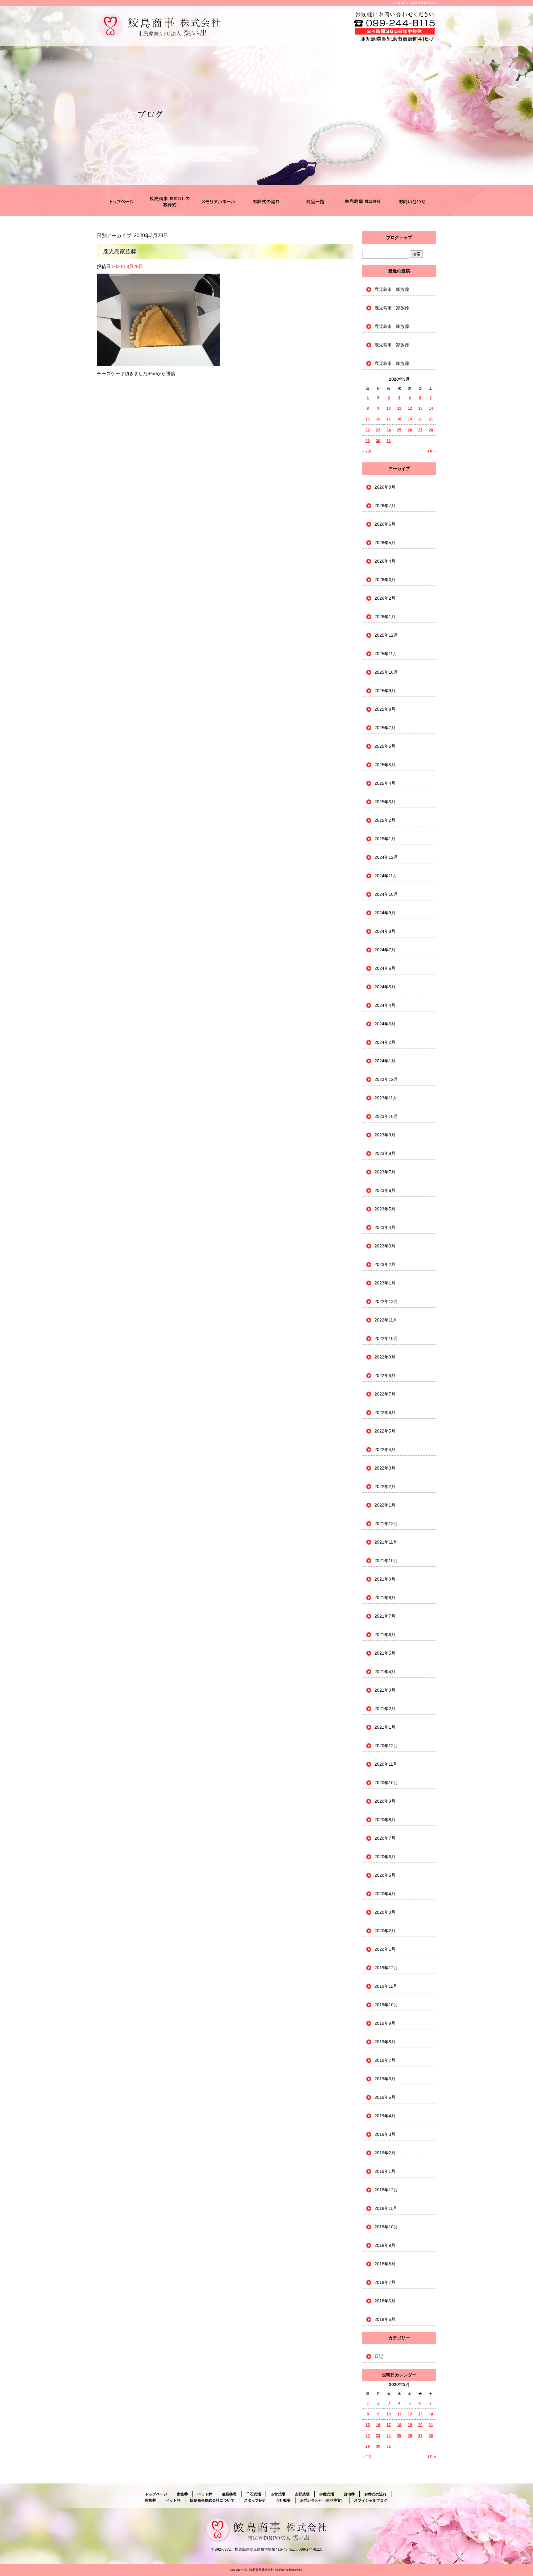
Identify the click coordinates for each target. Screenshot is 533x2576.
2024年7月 (385, 950)
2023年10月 (386, 1116)
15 (368, 419)
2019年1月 (385, 2171)
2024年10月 (386, 894)
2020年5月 (385, 1875)
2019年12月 (386, 1968)
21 (431, 419)
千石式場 (218, 201)
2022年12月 (386, 1301)
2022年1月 (385, 1505)
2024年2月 (385, 1042)
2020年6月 (385, 1857)
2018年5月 (385, 2319)
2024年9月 (385, 913)
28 (431, 430)
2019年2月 (385, 2153)
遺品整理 (229, 2494)
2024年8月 (385, 931)
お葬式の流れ (266, 201)
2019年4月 (385, 2116)
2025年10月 (386, 672)
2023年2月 (385, 1264)
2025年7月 (385, 728)
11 (399, 408)
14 (431, 408)
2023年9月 (385, 1135)
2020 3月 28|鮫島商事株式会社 (414, 3)
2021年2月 (385, 1709)
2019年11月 (386, 1986)
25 (399, 430)
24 (389, 430)
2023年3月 (385, 1246)
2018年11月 (386, 2208)
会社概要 (283, 2500)
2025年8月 (385, 709)
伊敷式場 (327, 2494)
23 (378, 430)
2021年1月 (385, 1727)
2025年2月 (385, 820)
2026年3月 (385, 580)
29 (368, 441)
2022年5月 (385, 1431)
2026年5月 (385, 543)
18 (399, 419)
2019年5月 (385, 2097)
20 (420, 419)
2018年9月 (385, 2245)
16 (378, 419)
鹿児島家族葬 (120, 251)
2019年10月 (386, 2005)
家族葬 (169, 201)
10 (389, 408)
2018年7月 (385, 2282)
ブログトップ (399, 238)
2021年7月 (385, 1616)
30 (378, 441)
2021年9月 (385, 1579)
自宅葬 (349, 2494)
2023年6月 (385, 1190)
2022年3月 (385, 1468)
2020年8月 (385, 1820)
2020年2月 (385, 1931)
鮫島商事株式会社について (363, 201)
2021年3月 (385, 1690)
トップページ (121, 201)
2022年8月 (385, 1375)
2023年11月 (386, 1098)
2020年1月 (385, 1949)
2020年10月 (386, 1783)
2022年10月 (386, 1338)
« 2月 (367, 451)
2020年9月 (385, 1801)
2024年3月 (385, 1024)
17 (389, 419)
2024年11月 (386, 876)
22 (368, 430)
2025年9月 (385, 691)
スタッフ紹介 (255, 2500)
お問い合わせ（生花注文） (412, 201)
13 (420, 408)
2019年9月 (385, 2023)
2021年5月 (385, 1653)
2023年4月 (385, 1227)
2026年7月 (385, 506)
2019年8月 (385, 2042)
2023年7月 (385, 1172)
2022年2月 (385, 1486)
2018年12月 (386, 2190)
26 (410, 430)
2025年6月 (385, 746)
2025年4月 (385, 783)
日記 (379, 2356)
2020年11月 (386, 1764)
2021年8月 (385, 1598)
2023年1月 (385, 1283)
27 (420, 430)
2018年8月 (385, 2264)
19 (410, 419)
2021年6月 (385, 1635)
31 (389, 441)
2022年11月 (386, 1320)
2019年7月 (385, 2060)
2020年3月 (385, 1912)
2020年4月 (385, 1894)
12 (410, 408)
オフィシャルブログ (371, 2500)
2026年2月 (385, 598)
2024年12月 (386, 857)
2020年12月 (386, 1746)
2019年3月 (385, 2134)
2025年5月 (385, 765)
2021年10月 (386, 1561)
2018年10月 (386, 2227)
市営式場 (278, 2494)
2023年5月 (385, 1209)
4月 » (432, 451)
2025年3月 (385, 802)
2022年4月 (385, 1449)
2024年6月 (385, 968)
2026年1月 (385, 617)
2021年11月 (386, 1542)
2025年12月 (386, 635)
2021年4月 (385, 1672)
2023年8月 (385, 1153)
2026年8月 (385, 487)
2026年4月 (385, 561)
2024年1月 (385, 1061)
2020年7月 (385, 1838)
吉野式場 (302, 2494)
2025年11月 (386, 654)
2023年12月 (386, 1079)
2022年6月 (385, 1412)
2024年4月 (385, 1005)
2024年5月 (385, 987)
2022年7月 (385, 1394)
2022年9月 (385, 1357)
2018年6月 (385, 2301)
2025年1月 (385, 839)
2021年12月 (386, 1524)
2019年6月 (385, 2079)
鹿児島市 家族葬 (392, 289)
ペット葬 (205, 2494)
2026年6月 (385, 524)
